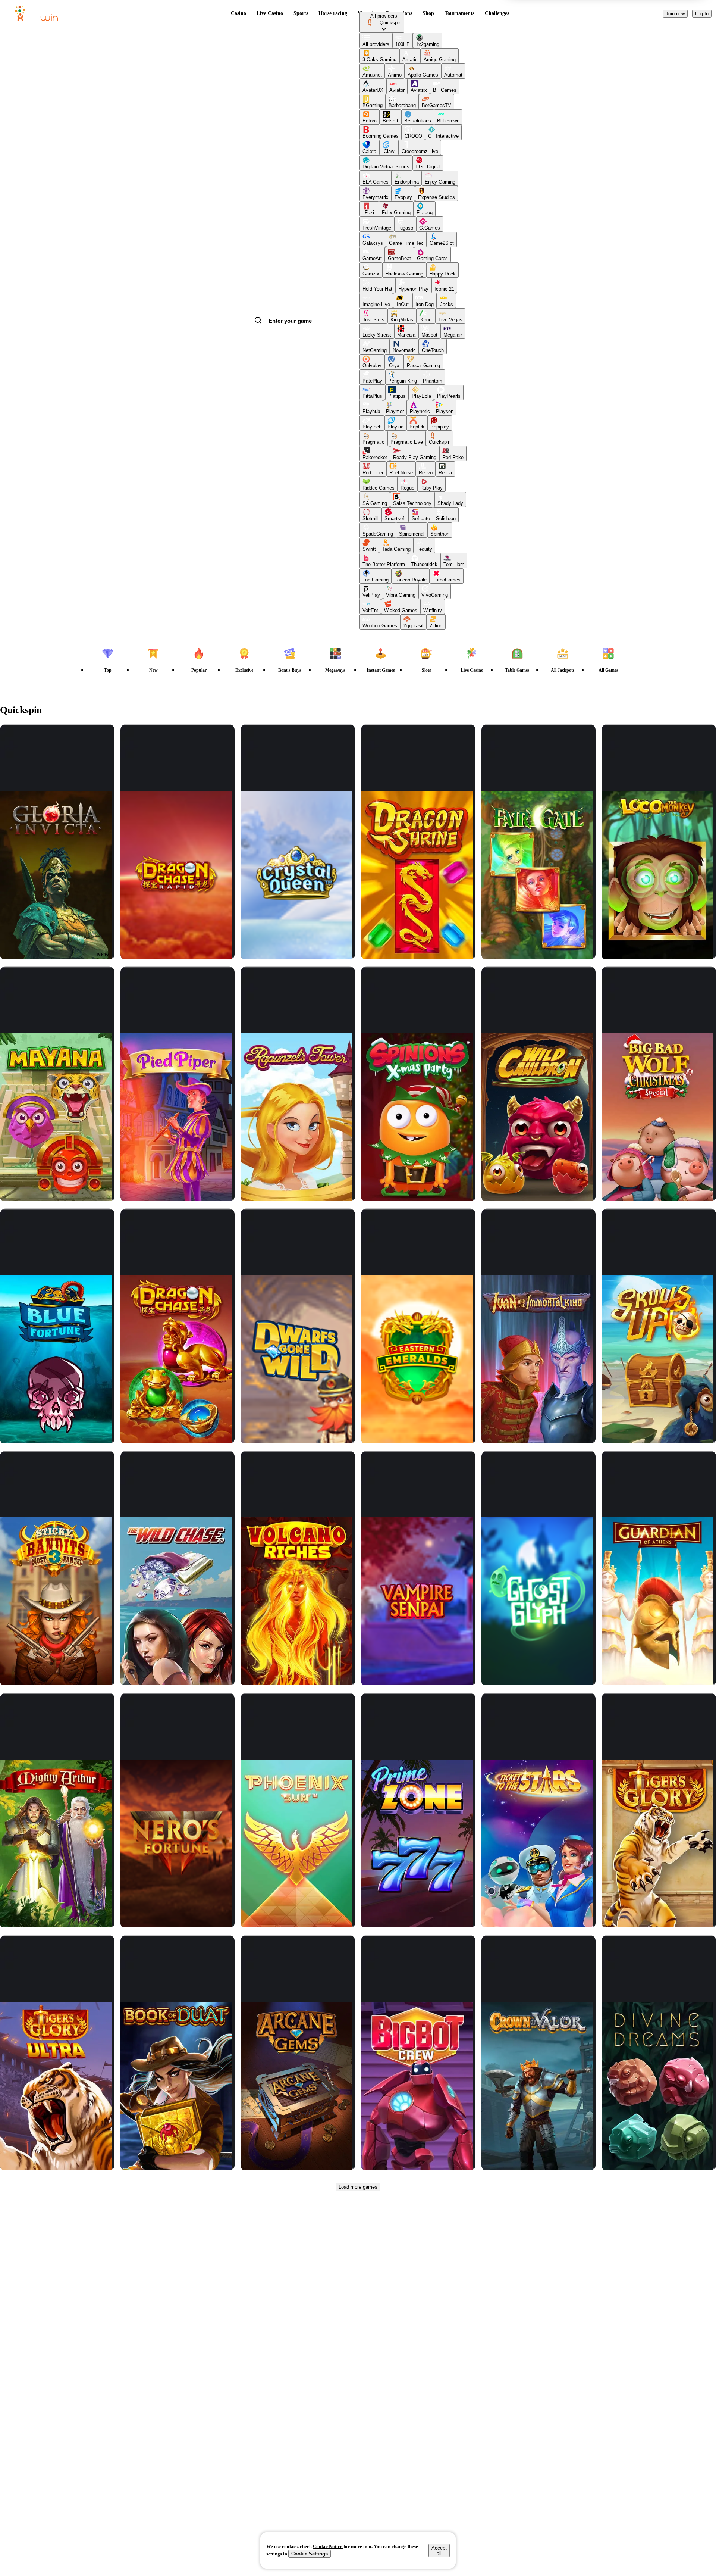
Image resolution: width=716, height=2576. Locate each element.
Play (63, 756)
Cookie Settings (310, 2554)
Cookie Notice (328, 2546)
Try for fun (57, 784)
